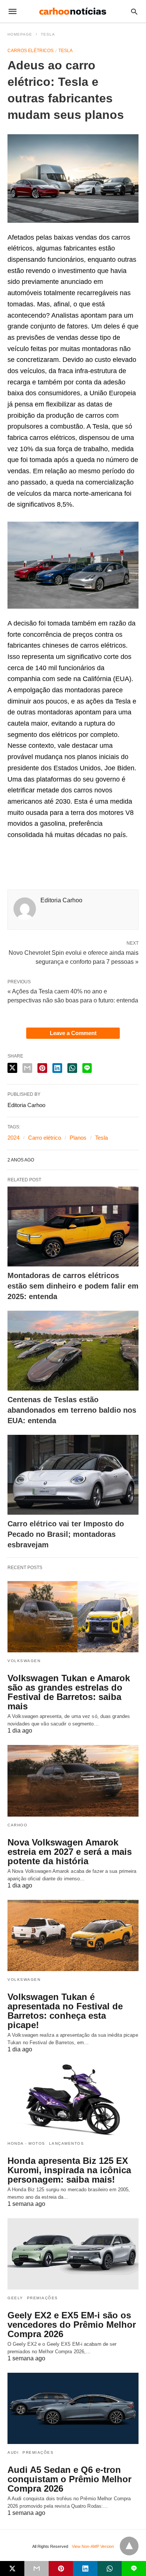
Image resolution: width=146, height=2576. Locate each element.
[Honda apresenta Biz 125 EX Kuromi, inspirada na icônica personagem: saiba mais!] (73, 2099)
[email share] (27, 1068)
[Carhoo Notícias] (73, 11)
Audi (13, 2452)
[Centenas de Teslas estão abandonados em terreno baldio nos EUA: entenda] (73, 1351)
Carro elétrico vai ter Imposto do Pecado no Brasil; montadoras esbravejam (66, 1534)
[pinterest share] (42, 1068)
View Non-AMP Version (93, 2546)
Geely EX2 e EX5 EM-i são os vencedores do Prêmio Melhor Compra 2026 (72, 2325)
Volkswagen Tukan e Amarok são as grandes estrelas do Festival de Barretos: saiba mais (69, 1692)
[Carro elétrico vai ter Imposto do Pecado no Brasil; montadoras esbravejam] (73, 1475)
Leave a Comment (73, 1033)
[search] (134, 11)
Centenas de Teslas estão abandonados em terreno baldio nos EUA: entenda (72, 1410)
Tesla (48, 34)
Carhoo (17, 1825)
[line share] (87, 1068)
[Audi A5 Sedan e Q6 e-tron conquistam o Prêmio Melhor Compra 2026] (73, 2408)
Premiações (42, 2298)
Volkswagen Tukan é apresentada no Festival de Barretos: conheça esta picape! (65, 2011)
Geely (15, 2298)
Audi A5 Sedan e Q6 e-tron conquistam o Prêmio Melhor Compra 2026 (69, 2479)
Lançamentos (67, 2143)
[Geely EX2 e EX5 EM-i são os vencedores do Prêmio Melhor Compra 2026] (73, 2254)
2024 (13, 1138)
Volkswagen (24, 1661)
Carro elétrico (45, 1138)
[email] (36, 2568)
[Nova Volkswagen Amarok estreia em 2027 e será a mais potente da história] (73, 1781)
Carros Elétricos (31, 51)
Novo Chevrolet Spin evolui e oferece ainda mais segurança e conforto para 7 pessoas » (74, 957)
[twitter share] (12, 1068)
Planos (78, 1138)
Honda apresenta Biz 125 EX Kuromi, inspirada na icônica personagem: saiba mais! (69, 2170)
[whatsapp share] (72, 1068)
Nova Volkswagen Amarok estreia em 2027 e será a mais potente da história (70, 1852)
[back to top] (129, 2546)
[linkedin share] (57, 1068)
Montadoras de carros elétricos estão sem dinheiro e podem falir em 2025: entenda (73, 1286)
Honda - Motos (26, 2143)
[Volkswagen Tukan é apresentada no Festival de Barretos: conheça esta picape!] (73, 1935)
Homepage (20, 34)
